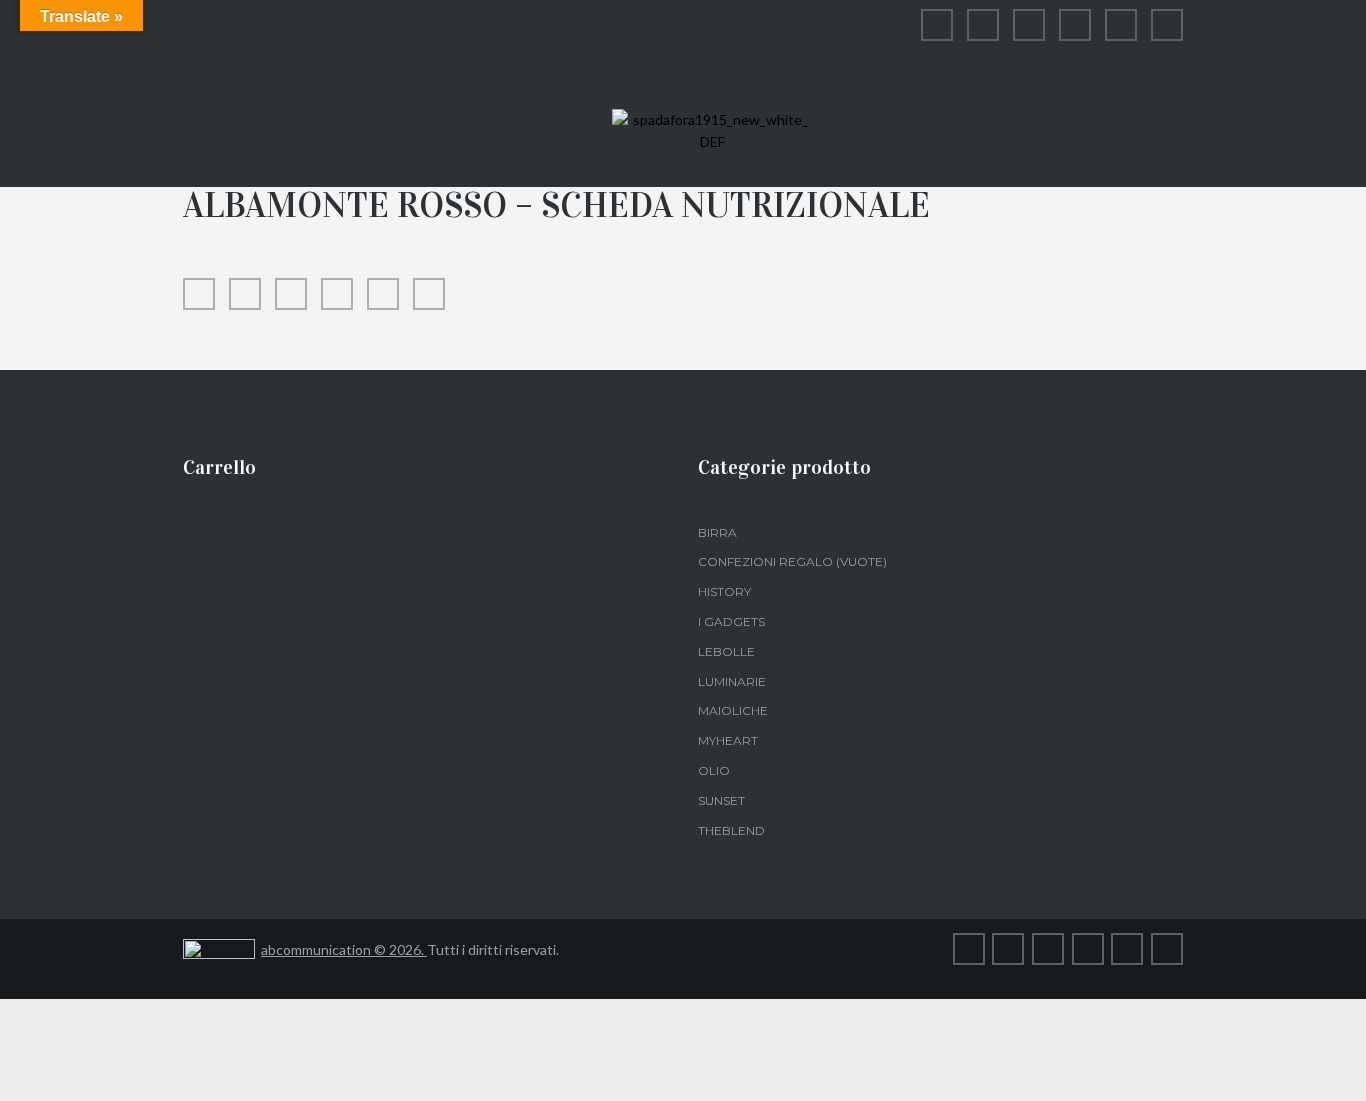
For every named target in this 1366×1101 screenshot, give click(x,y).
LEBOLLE (726, 651)
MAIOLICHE (733, 710)
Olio (714, 770)
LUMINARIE (732, 681)
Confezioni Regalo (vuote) (792, 561)
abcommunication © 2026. (344, 949)
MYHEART (728, 740)
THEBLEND (731, 830)
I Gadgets (731, 621)
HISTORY (724, 591)
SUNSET (721, 800)
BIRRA (717, 532)
